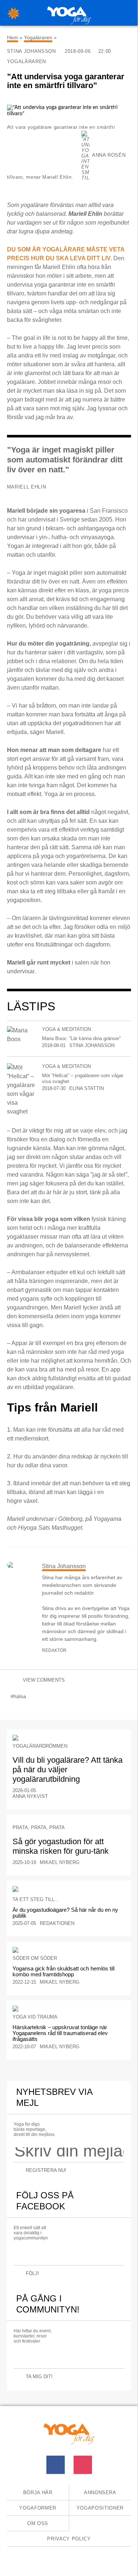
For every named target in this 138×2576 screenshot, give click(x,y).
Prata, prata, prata (39, 1827)
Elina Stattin (86, 1088)
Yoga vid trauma (35, 2017)
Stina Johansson (32, 51)
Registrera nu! (46, 2170)
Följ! (32, 2273)
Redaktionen (57, 1923)
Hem (13, 37)
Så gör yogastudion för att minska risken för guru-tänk (61, 1846)
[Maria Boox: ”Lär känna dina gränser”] (21, 1035)
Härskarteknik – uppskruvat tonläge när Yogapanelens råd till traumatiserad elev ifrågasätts (60, 2033)
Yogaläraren (38, 37)
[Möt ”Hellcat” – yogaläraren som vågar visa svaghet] (21, 1090)
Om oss (38, 2523)
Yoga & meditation (66, 1029)
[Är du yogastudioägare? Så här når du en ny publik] (69, 1889)
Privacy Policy (69, 2539)
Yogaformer (38, 2508)
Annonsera (100, 2493)
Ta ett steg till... (36, 1899)
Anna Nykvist (30, 1796)
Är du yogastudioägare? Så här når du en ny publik (65, 1913)
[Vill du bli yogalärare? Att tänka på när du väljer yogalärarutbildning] (69, 1738)
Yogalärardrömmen (40, 1746)
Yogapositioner (100, 2508)
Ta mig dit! (39, 2377)
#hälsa (18, 1696)
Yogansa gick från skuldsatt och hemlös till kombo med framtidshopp (63, 1971)
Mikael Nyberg (60, 1862)
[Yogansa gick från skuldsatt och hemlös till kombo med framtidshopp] (69, 1950)
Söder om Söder (35, 1958)
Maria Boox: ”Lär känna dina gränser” (81, 1038)
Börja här (38, 2493)
